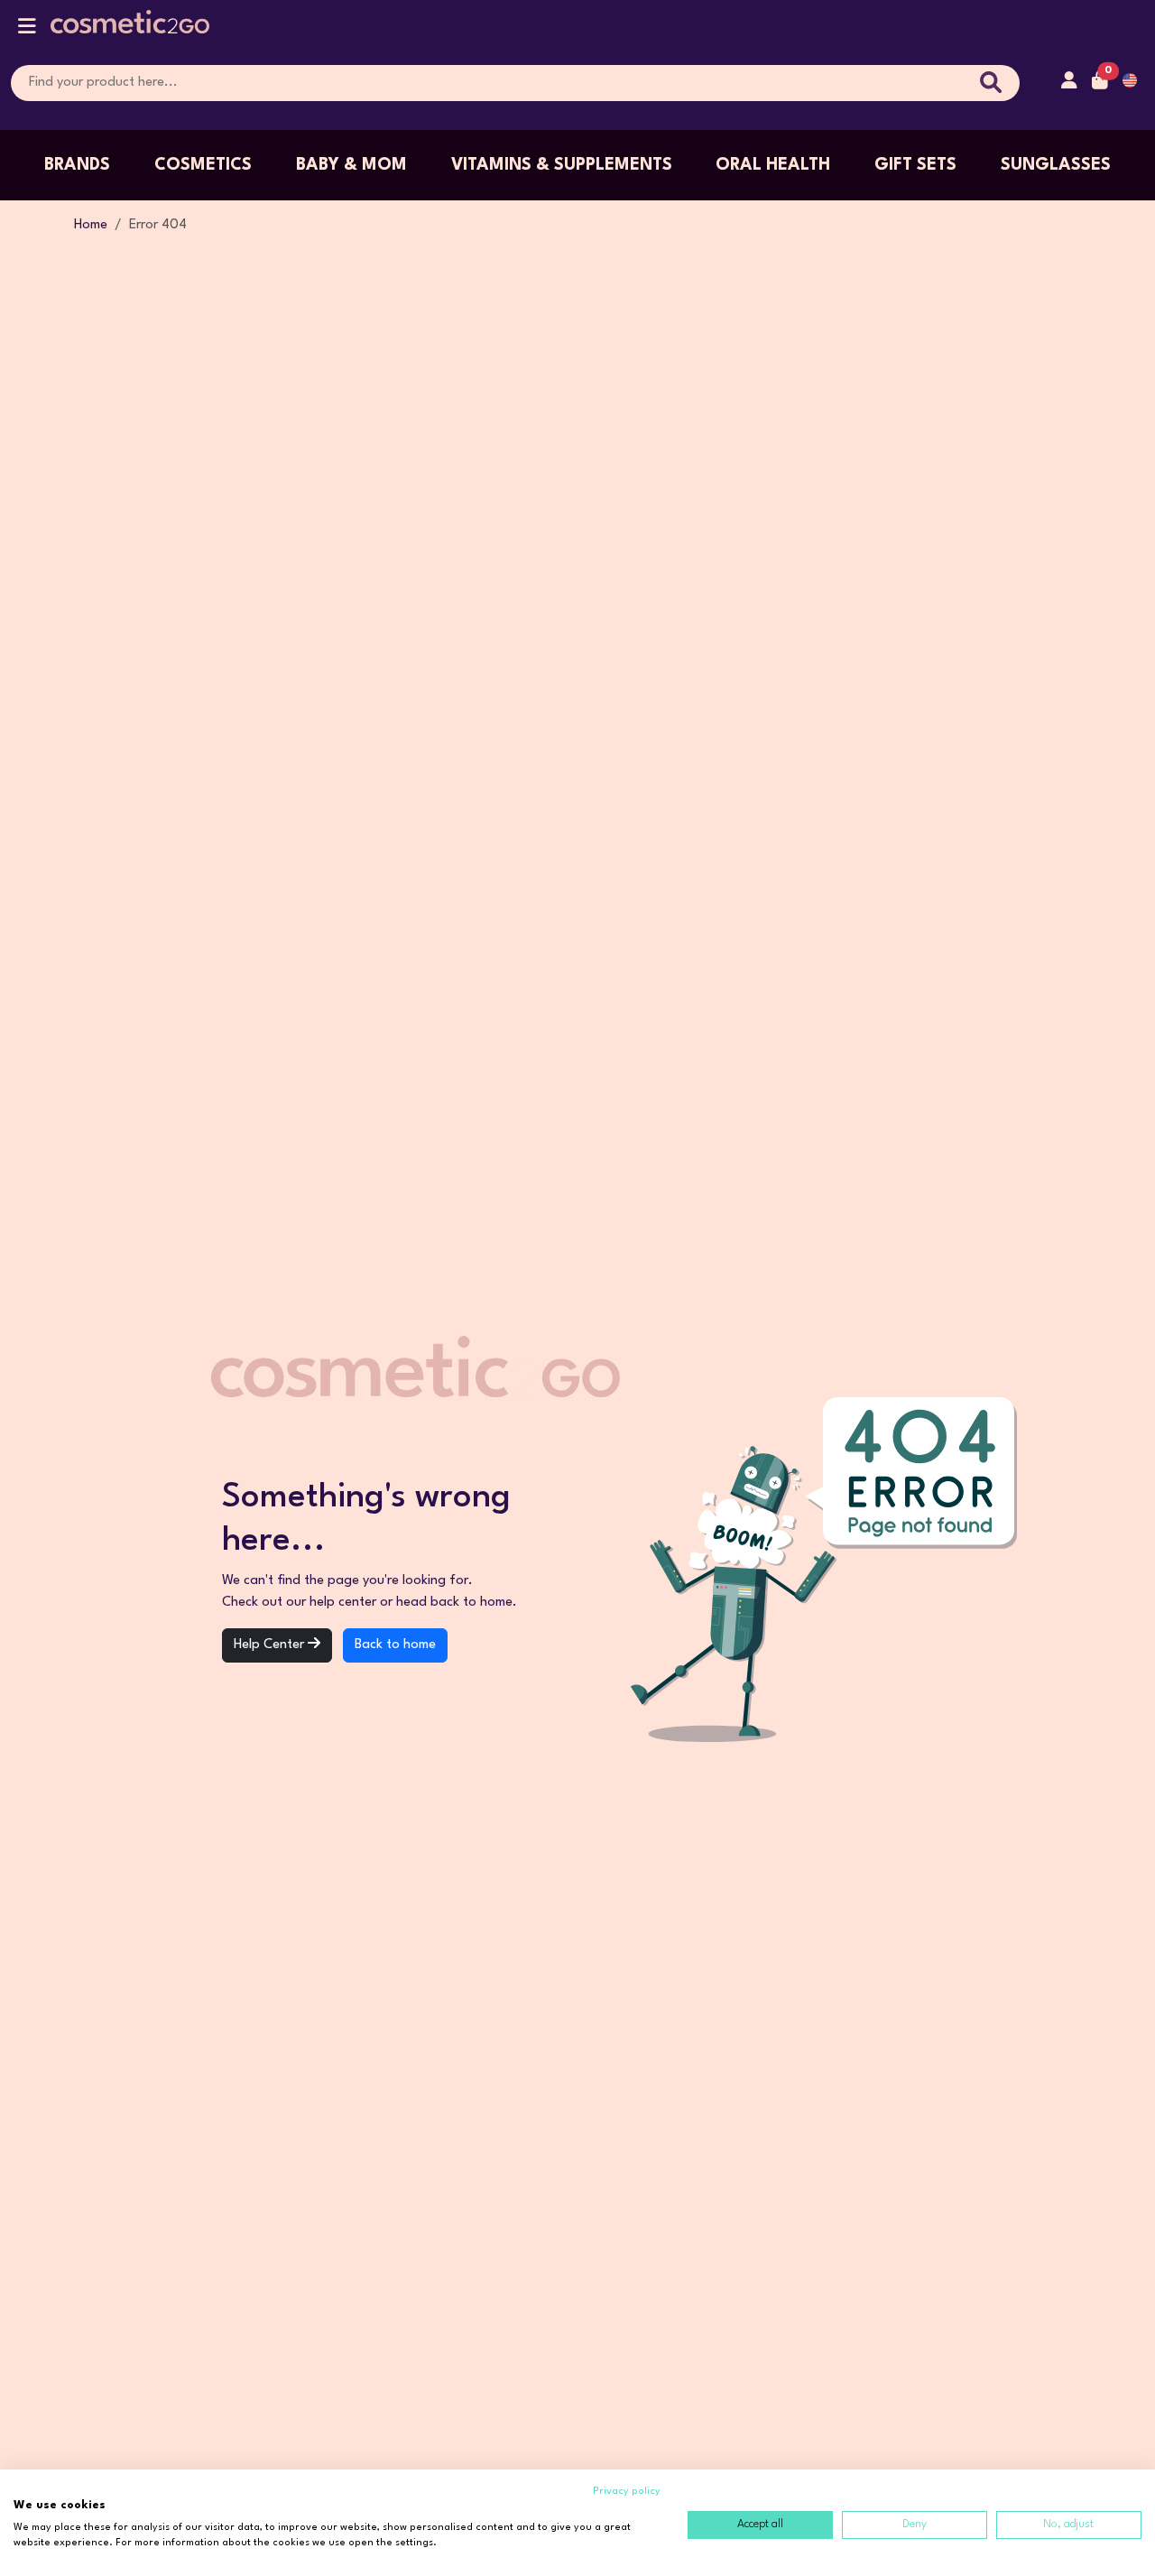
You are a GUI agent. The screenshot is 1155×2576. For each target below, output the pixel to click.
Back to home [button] (395, 1645)
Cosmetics (203, 165)
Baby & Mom (351, 165)
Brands (77, 165)
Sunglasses (1056, 165)
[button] (27, 30)
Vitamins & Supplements (562, 165)
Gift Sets (915, 165)
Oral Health (773, 165)
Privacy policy (627, 2492)
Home (91, 225)
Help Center (271, 1645)
